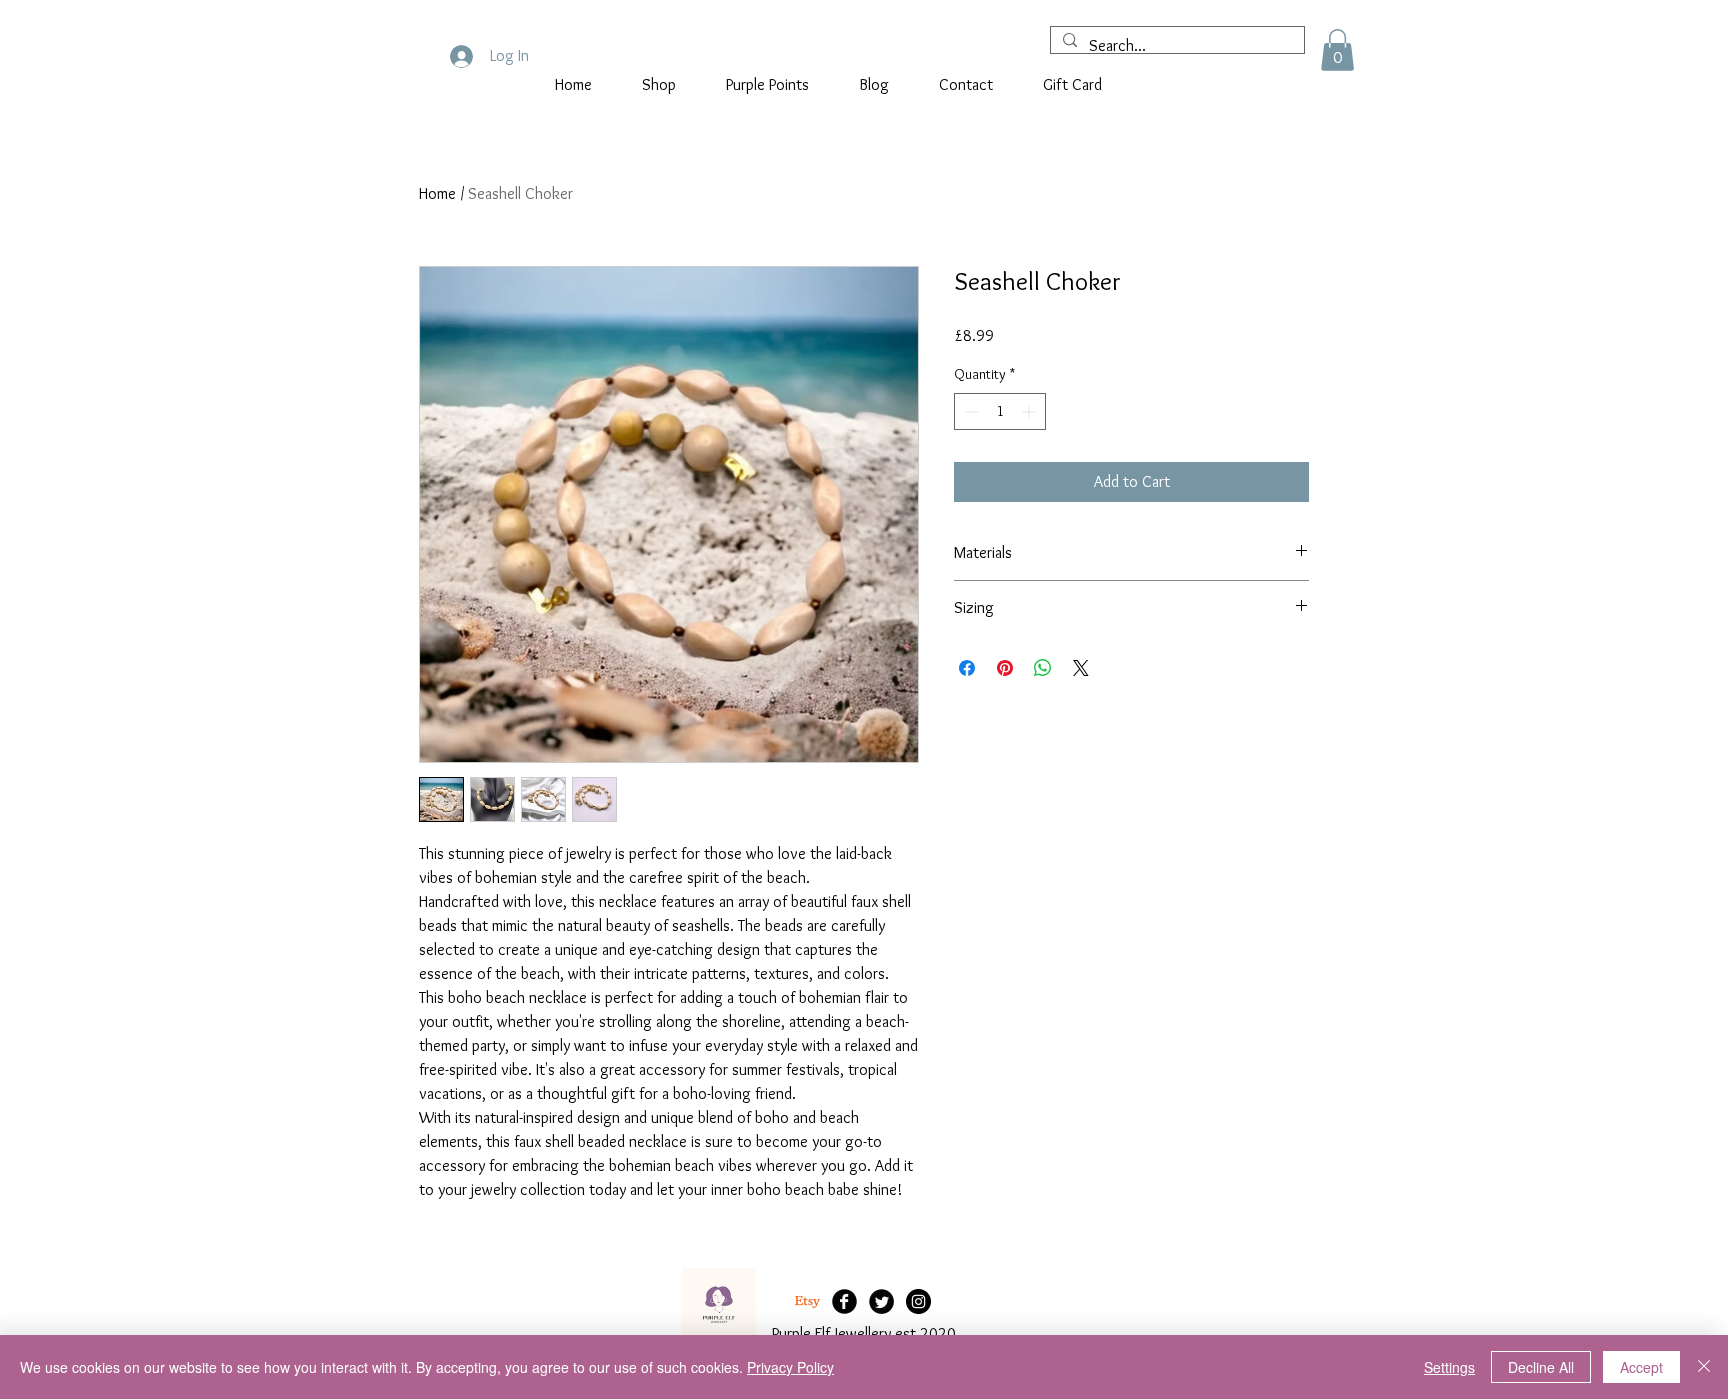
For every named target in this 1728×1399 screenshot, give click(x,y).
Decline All (1541, 1367)
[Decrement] (969, 411)
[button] (1337, 50)
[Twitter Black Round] (881, 1301)
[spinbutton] (1000, 411)
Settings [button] (1449, 1367)
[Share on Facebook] (967, 668)
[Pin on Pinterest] (1005, 668)
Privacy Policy (790, 1367)
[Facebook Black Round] (844, 1301)
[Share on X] (1081, 668)
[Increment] (1030, 411)
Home (437, 193)
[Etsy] (807, 1301)
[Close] (1704, 1367)
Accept (1641, 1367)
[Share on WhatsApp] (1043, 668)
